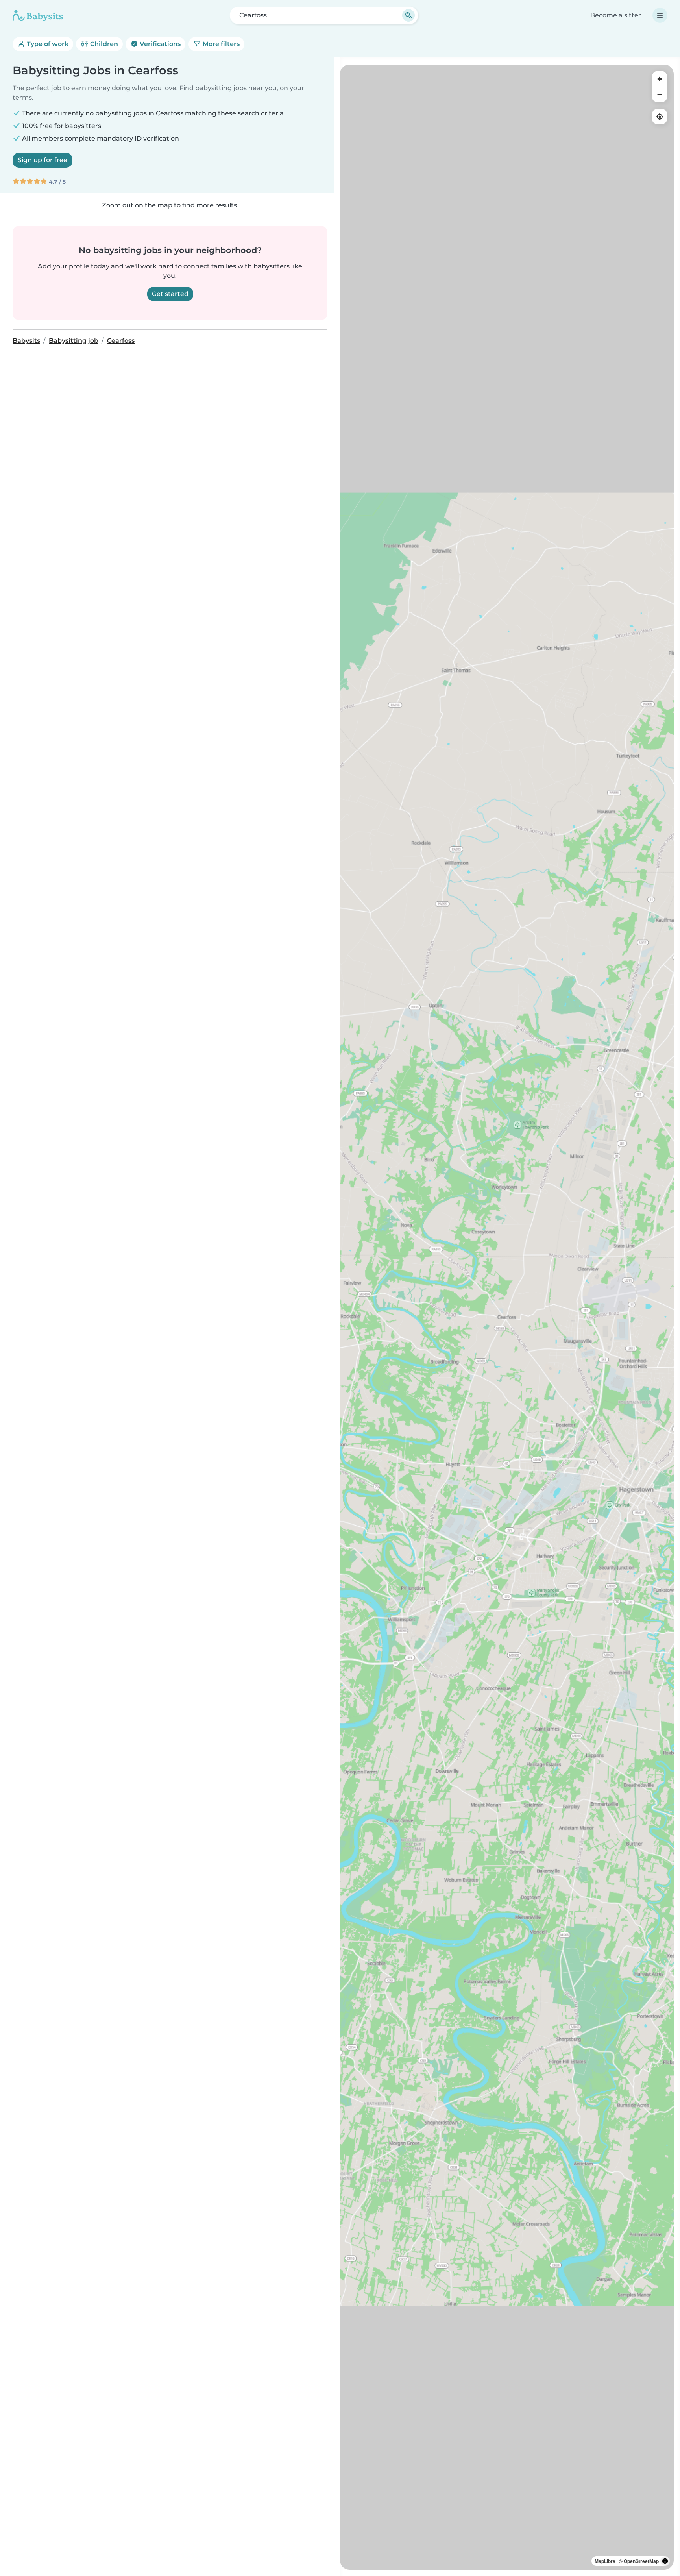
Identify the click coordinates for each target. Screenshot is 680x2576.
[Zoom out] (660, 94)
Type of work (47, 44)
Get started (170, 294)
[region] (507, 1317)
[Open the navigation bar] (660, 15)
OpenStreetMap (641, 2561)
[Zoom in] (660, 79)
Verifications (159, 44)
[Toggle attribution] (665, 2561)
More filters (220, 44)
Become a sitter (616, 15)
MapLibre (605, 2561)
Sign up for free (42, 160)
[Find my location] (660, 117)
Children (103, 44)
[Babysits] (38, 15)
